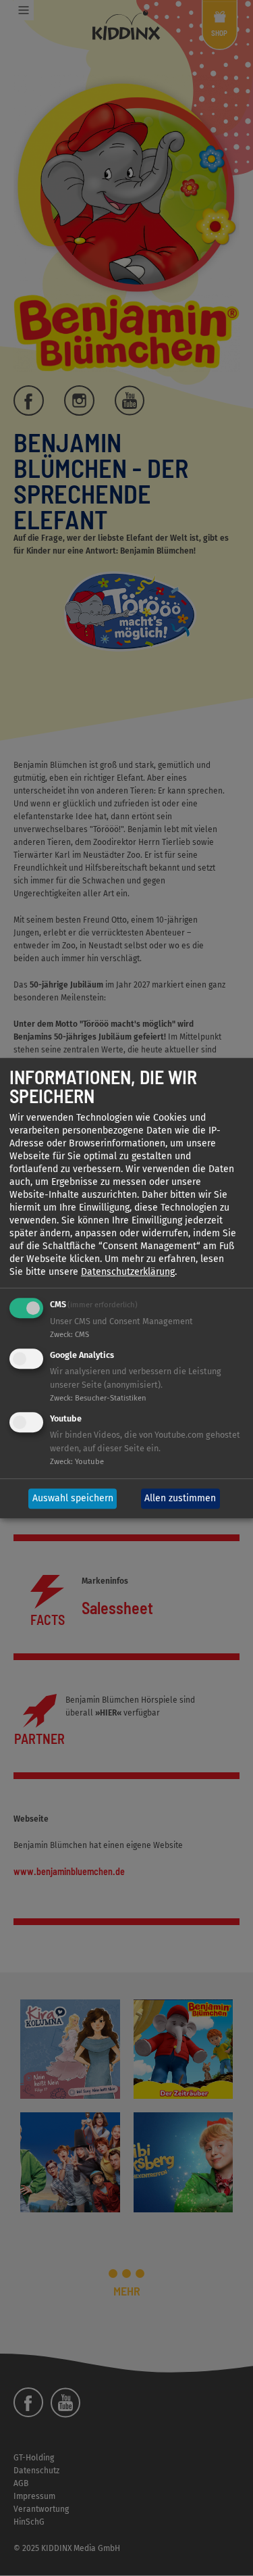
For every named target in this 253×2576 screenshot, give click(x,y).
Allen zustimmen (180, 1499)
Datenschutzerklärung (128, 1272)
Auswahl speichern (73, 1499)
